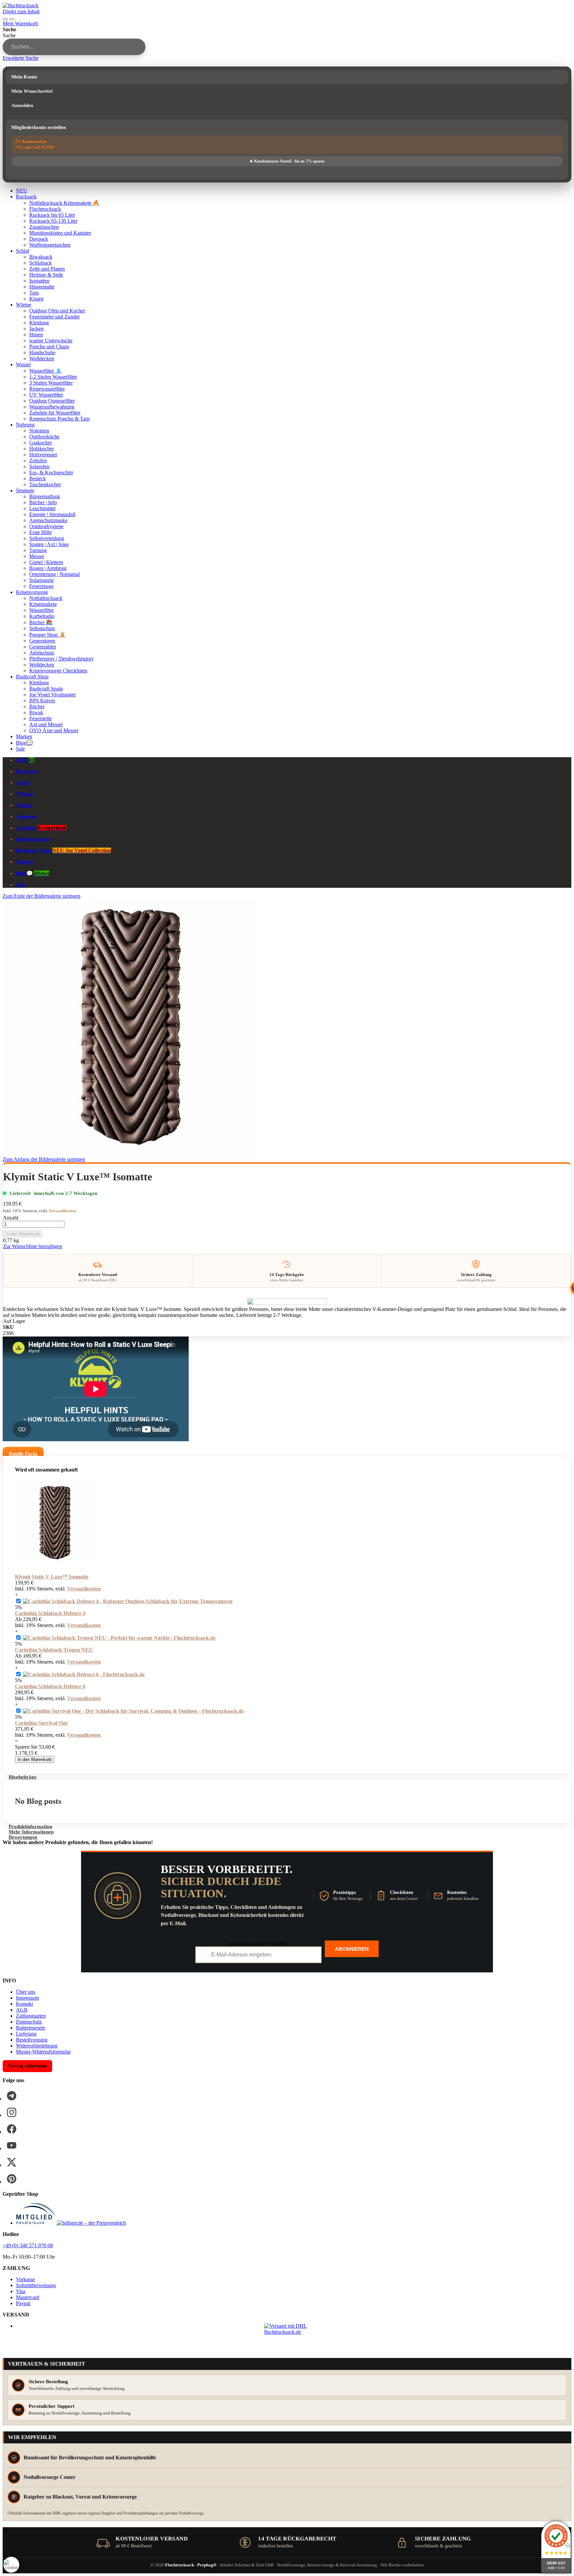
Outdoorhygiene (46, 526)
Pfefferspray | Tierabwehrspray (61, 659)
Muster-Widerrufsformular (43, 2052)
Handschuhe (42, 352)
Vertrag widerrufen (27, 2066)
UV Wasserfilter (46, 395)
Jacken (36, 329)
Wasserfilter (42, 610)
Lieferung (26, 2034)
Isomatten (39, 281)
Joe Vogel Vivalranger (52, 695)
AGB (22, 2010)
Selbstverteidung (47, 538)
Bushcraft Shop (32, 677)
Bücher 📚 (41, 622)
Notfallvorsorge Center (49, 2477)
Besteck (38, 478)
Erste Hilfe (41, 532)
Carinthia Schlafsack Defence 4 (50, 1613)
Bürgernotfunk (45, 496)
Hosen (36, 335)
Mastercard (28, 2297)
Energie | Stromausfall (52, 514)
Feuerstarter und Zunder (54, 317)
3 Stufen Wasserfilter (51, 383)
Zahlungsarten (31, 2016)
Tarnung (38, 550)
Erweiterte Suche (21, 58)
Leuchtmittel (42, 508)
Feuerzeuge (41, 586)
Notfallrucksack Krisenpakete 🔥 (64, 203)
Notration (39, 431)
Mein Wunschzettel (32, 91)
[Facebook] (12, 2129)
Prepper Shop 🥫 (48, 635)
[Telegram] (12, 2096)
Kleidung (39, 323)
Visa (21, 2291)
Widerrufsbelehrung (37, 2046)
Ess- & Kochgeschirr (51, 472)
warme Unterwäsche (51, 341)
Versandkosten (62, 1211)
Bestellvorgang (32, 2040)
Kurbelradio (42, 616)
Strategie (25, 490)
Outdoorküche (44, 437)
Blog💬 (24, 743)
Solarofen (39, 467)
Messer (37, 556)
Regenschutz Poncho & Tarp (59, 419)
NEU (22, 191)
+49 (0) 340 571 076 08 (28, 2245)
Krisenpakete (43, 604)
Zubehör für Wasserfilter (55, 413)
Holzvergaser (43, 455)
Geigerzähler (43, 647)
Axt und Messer (46, 724)
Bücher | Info (43, 502)
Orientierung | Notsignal (54, 574)
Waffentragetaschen (50, 245)
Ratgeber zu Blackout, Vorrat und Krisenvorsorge (80, 2497)
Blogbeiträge (23, 1777)
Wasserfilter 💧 (46, 371)
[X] (12, 2162)
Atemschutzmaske (48, 520)
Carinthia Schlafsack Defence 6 (50, 1686)
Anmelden (22, 105)
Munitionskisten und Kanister (60, 233)
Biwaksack (41, 257)
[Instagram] (12, 2112)
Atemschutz (42, 653)
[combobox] (74, 47)
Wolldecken (42, 358)
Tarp (34, 293)
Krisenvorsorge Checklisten (58, 671)
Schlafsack (41, 263)
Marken (24, 736)
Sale (20, 749)
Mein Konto (24, 77)
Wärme (24, 305)
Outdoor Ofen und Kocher (57, 311)
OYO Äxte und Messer (54, 730)
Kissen (36, 299)
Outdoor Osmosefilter (52, 401)
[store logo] (21, 5)
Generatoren (42, 641)
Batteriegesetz (31, 2028)
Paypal (23, 2303)
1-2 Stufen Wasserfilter (53, 377)
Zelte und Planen (47, 269)
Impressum (27, 1998)
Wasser (23, 364)
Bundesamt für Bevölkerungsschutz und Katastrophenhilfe (90, 2458)
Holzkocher (42, 449)
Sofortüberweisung (36, 2285)
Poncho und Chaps (49, 347)
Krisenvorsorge (32, 592)
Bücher (37, 706)
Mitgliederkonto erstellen (39, 127)
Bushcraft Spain (46, 689)
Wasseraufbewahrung (52, 407)
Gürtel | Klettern (46, 562)
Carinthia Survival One (41, 1723)
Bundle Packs (23, 1454)
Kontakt (24, 2004)
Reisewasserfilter (47, 389)
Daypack (39, 239)
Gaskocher (41, 443)
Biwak (36, 712)
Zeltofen (38, 461)
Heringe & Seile (46, 275)
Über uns (26, 1992)
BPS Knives (42, 701)
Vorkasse (25, 2279)
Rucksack (26, 197)
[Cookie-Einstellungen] (11, 2565)
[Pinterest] (12, 2179)
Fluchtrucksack (45, 209)
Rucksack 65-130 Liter (53, 221)
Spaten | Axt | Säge (49, 544)
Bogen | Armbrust (48, 568)
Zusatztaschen (44, 227)
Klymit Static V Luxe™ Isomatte (52, 1577)
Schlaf (23, 251)
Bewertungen (23, 1837)
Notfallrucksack (46, 598)
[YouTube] (12, 2146)
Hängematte (42, 287)
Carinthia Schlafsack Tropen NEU (54, 1650)
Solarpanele (42, 580)
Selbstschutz (42, 628)
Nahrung (25, 425)
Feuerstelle (41, 718)
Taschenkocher (45, 484)
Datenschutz (29, 2022)
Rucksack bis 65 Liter (52, 215)
